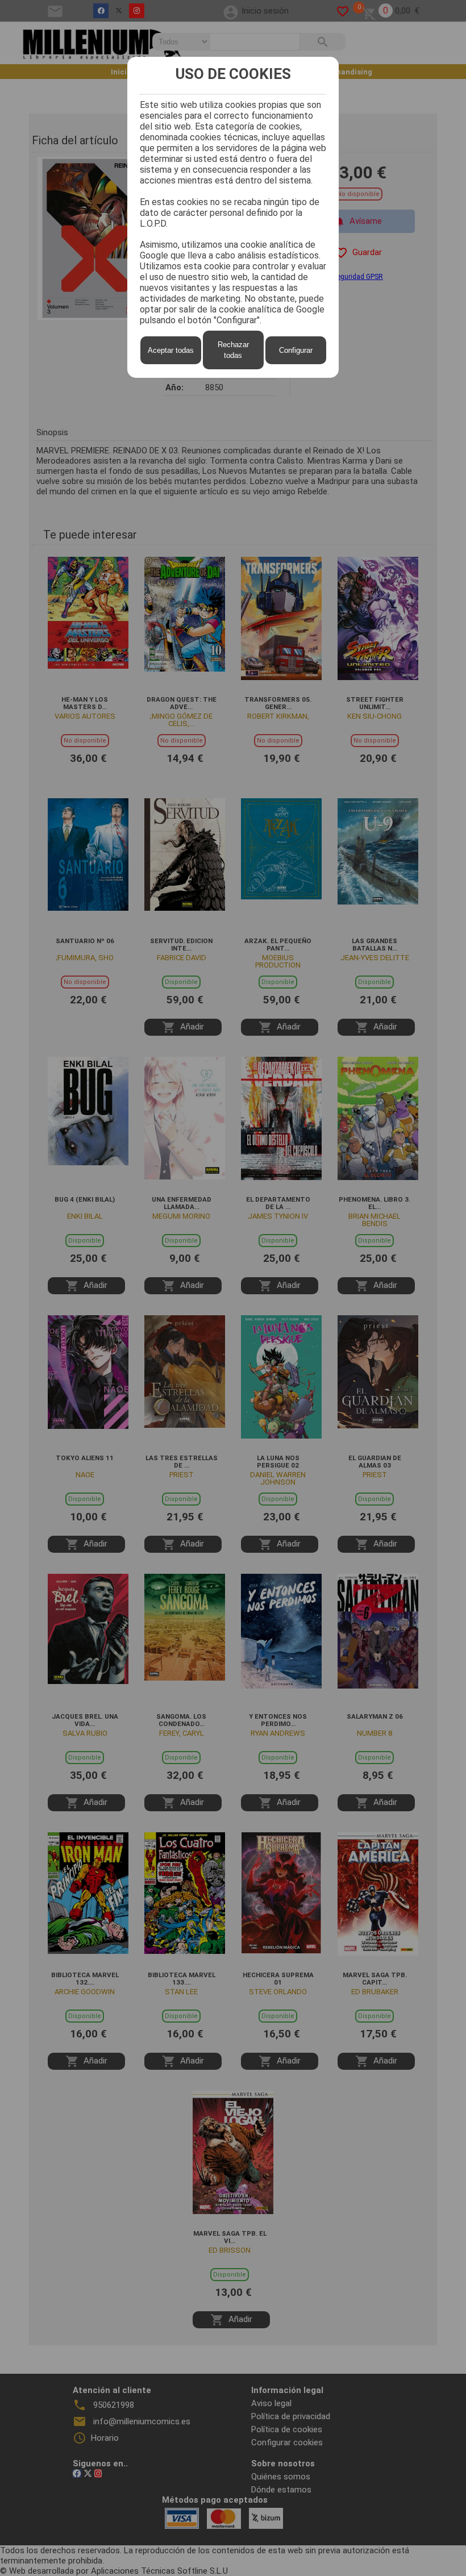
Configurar (296, 350)
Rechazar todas (233, 350)
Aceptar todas (171, 350)
